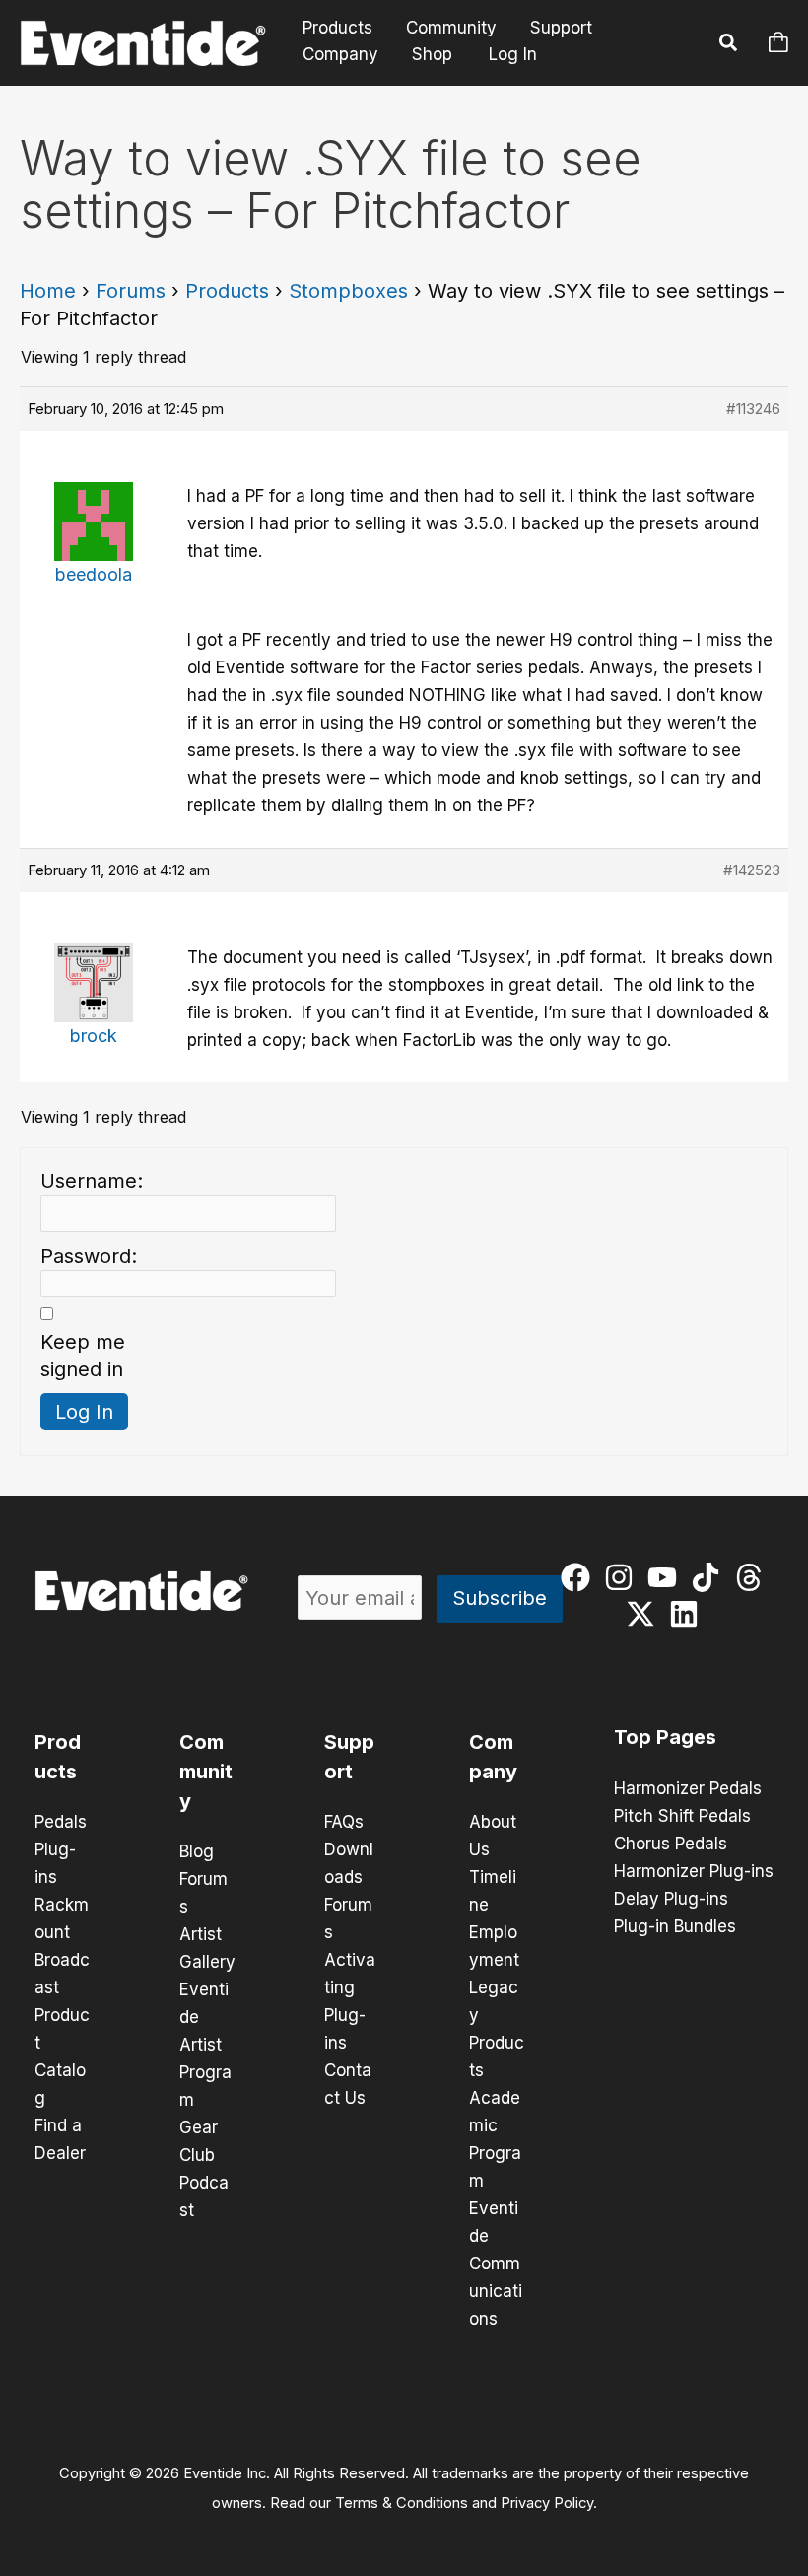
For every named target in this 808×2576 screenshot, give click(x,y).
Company (340, 54)
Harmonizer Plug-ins (694, 1871)
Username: (92, 1181)
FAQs (344, 1822)
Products (337, 28)
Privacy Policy (547, 2503)
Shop (432, 54)
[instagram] (623, 1577)
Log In (513, 54)
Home (48, 291)
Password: (89, 1256)
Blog (197, 1851)
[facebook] (580, 1577)
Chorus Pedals (671, 1844)
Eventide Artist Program (205, 2045)
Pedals (61, 1822)
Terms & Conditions (402, 2503)
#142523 (752, 870)
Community (451, 28)
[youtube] (667, 1577)
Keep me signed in (83, 1356)
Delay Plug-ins (671, 1899)
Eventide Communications (496, 2263)
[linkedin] (688, 1614)
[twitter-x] (645, 1614)
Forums (131, 291)
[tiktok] (710, 1577)
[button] (729, 45)
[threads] (753, 1577)
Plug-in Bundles (675, 1926)
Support (561, 28)
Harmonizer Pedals (688, 1788)
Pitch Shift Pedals (682, 1816)
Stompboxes (348, 291)
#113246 (753, 409)
